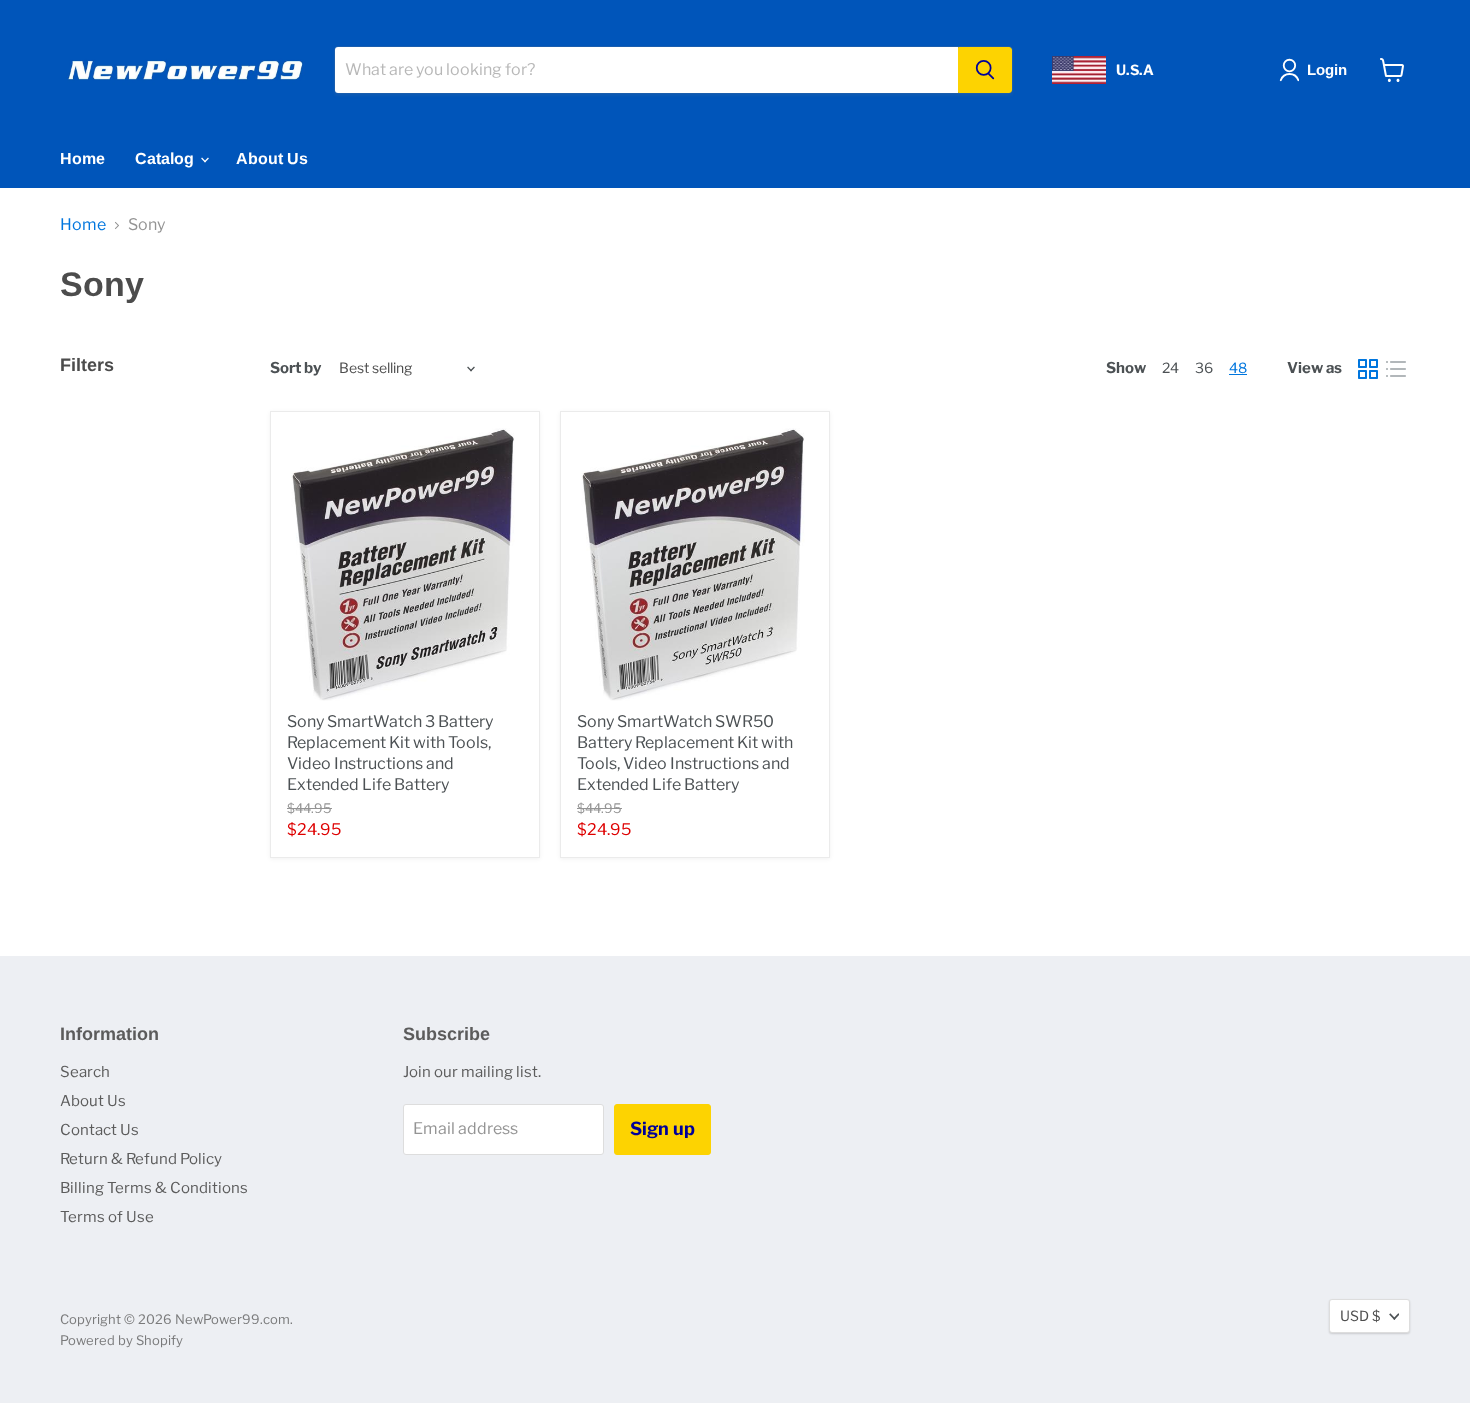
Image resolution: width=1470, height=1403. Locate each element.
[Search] (985, 70)
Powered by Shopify (121, 1340)
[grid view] (1368, 369)
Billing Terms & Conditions (154, 1188)
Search (85, 1072)
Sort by (295, 368)
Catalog (166, 158)
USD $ (1360, 1315)
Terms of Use (107, 1217)
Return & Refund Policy (141, 1159)
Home (82, 158)
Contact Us (99, 1130)
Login (1327, 69)
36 (1204, 367)
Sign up (662, 1128)
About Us (272, 158)
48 (1238, 367)
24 (1170, 367)
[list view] (1396, 369)
